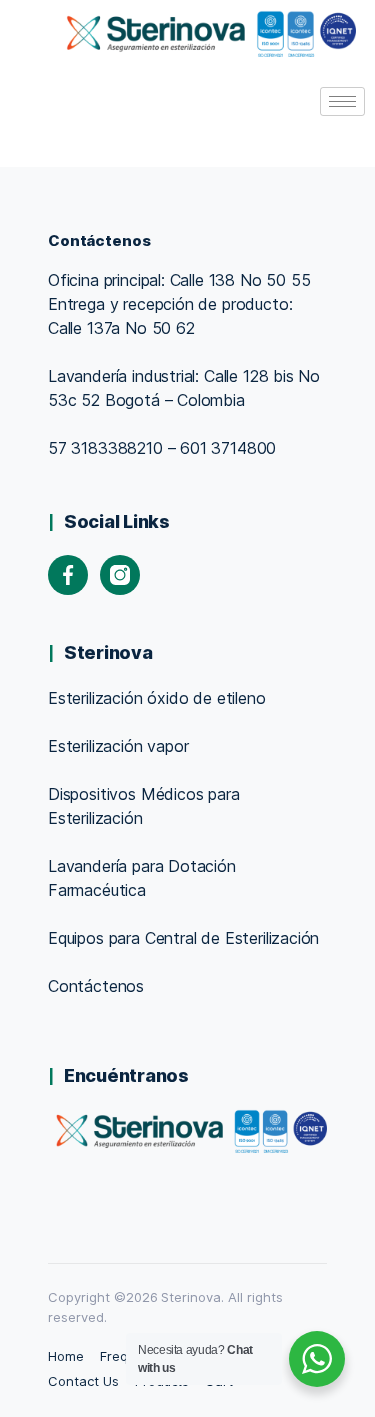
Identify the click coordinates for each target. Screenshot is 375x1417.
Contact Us (83, 1381)
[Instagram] (120, 575)
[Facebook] (68, 575)
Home (66, 1356)
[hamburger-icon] (342, 101)
